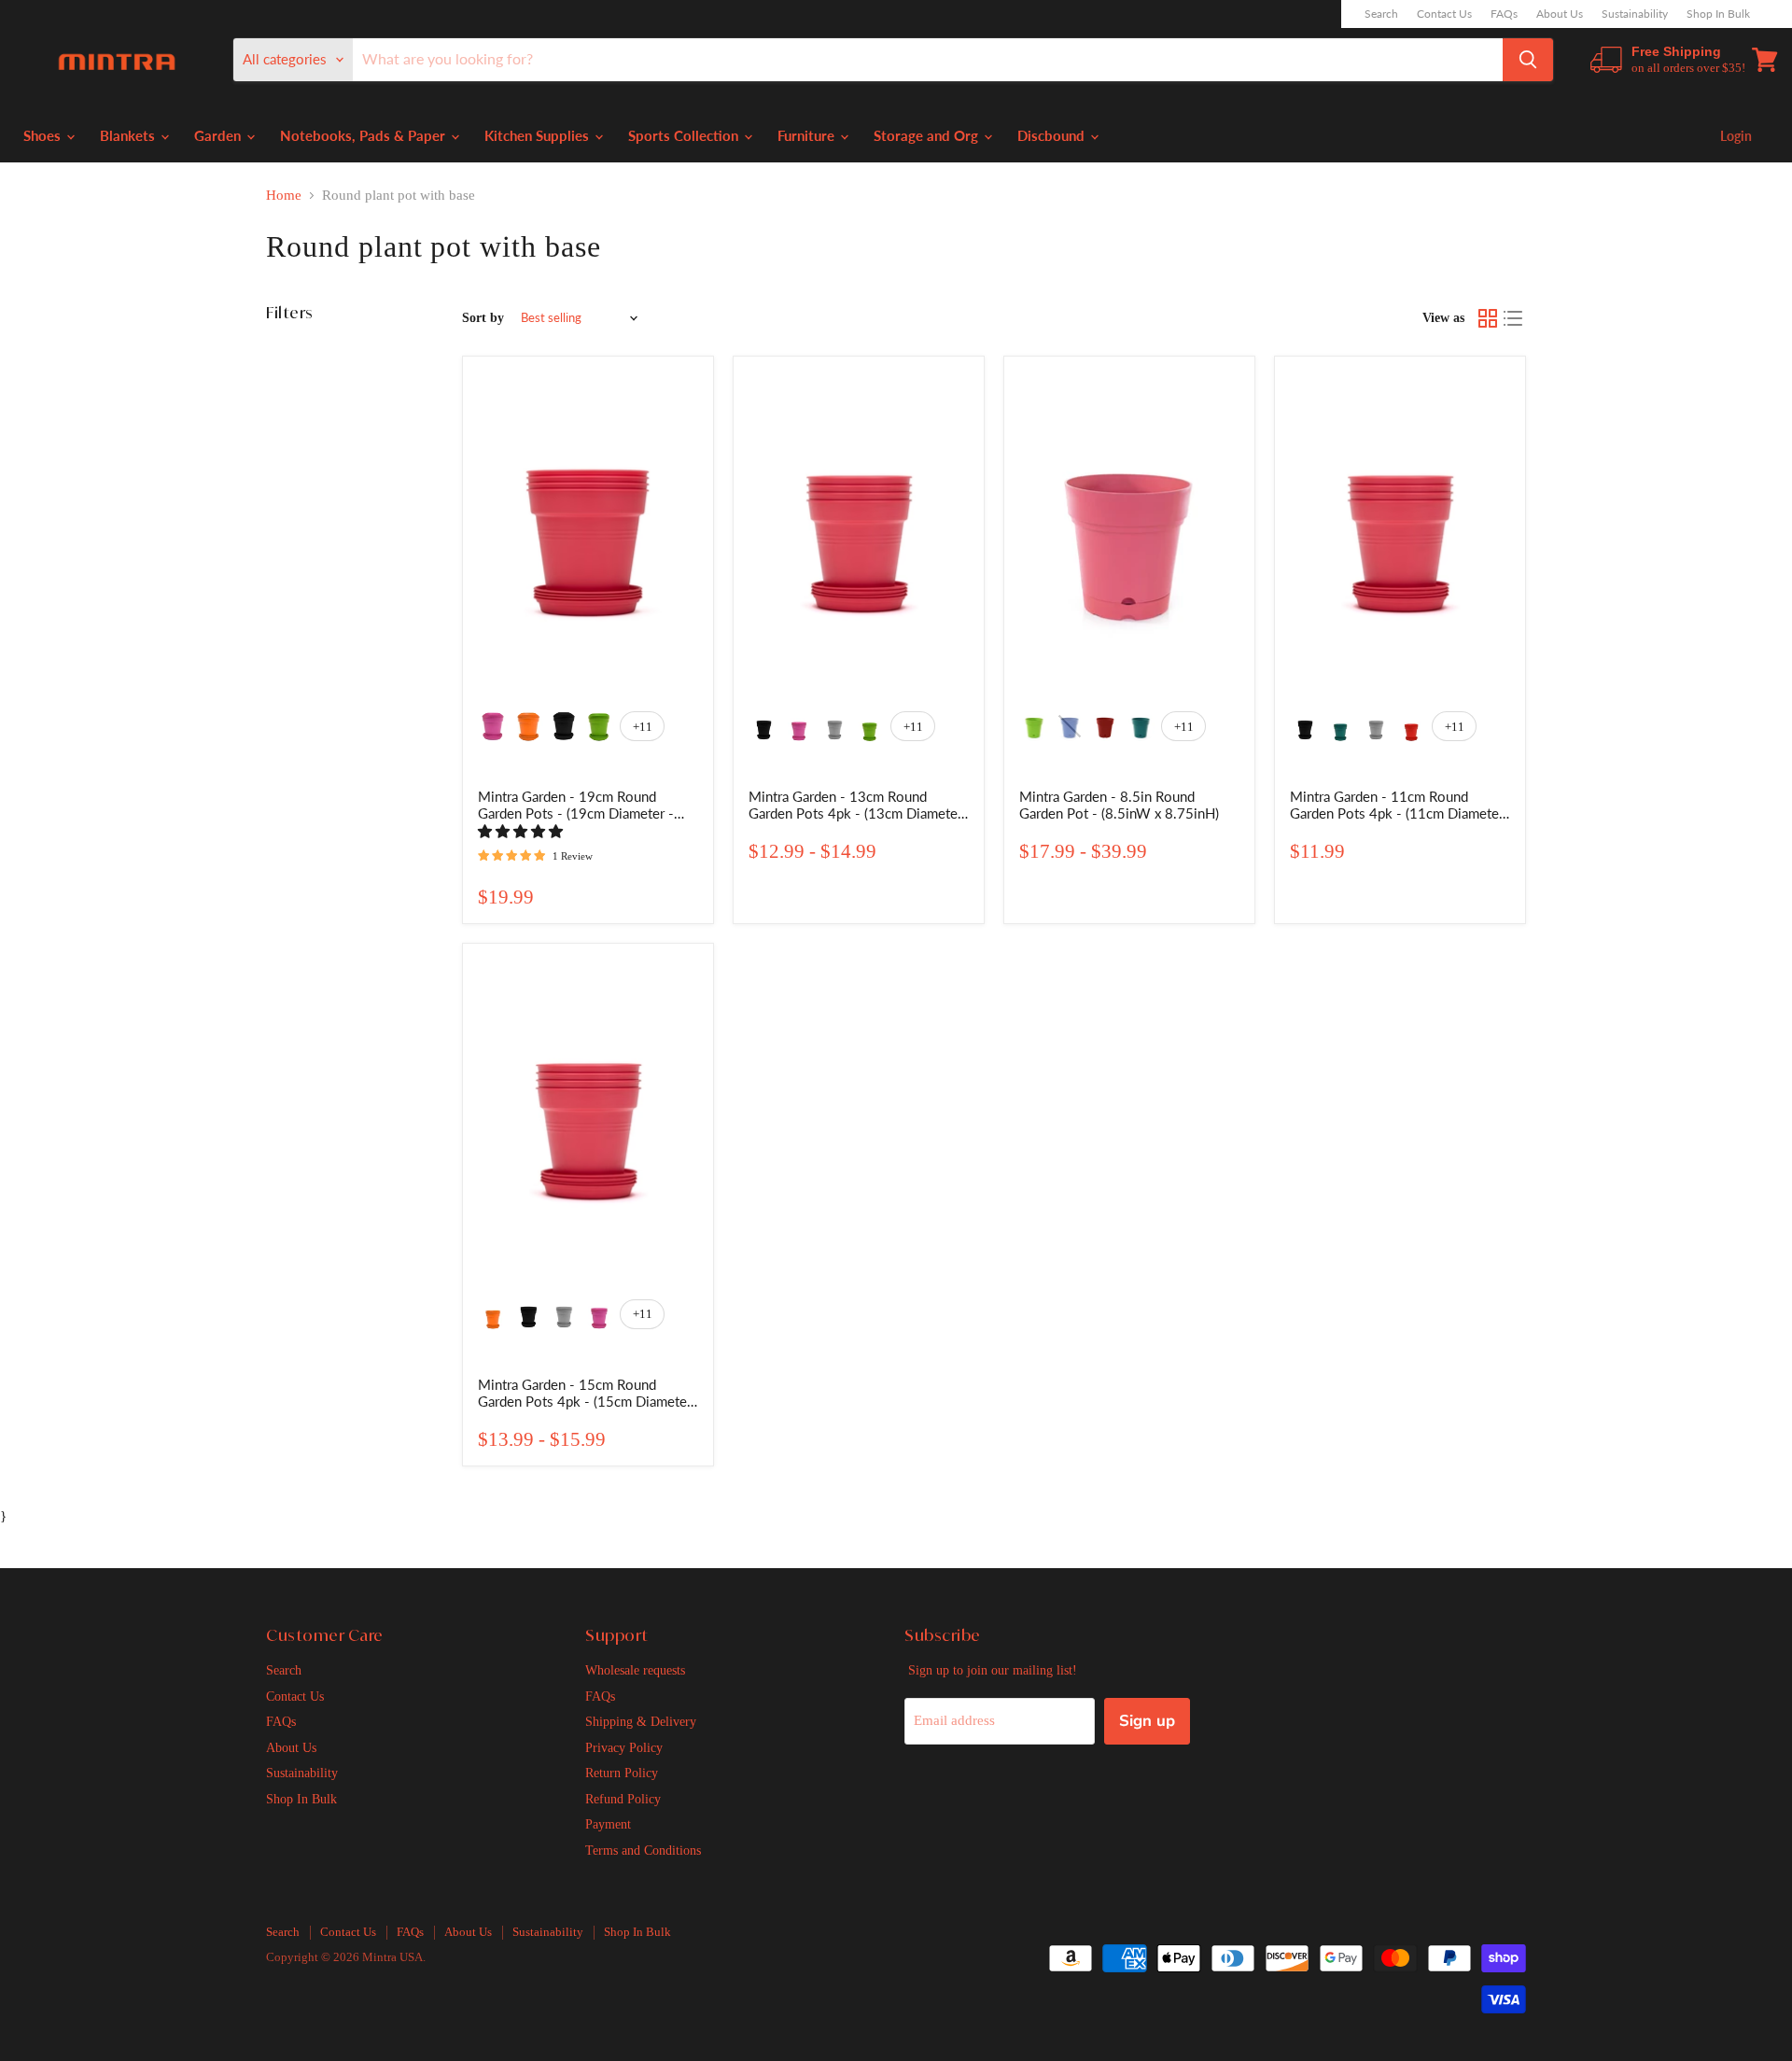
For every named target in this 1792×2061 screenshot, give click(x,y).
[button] (522, 832)
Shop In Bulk (1718, 14)
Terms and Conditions (643, 1850)
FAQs (1504, 14)
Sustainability (1635, 14)
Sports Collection (685, 135)
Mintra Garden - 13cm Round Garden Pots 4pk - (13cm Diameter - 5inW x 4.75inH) (855, 813)
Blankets (129, 135)
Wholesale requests (635, 1670)
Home (284, 195)
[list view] (1514, 318)
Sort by (483, 317)
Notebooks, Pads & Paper (364, 135)
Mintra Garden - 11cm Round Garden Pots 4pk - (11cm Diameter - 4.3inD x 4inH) (1397, 813)
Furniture (808, 135)
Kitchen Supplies (539, 135)
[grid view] (1488, 318)
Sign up (1147, 1721)
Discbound (1053, 135)
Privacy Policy (624, 1747)
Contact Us (1444, 14)
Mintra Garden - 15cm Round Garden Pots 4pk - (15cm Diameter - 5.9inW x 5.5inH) (585, 1401)
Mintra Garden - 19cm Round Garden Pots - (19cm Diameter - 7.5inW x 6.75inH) (576, 813)
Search (1381, 14)
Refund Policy (623, 1799)
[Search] (1528, 60)
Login (1736, 136)
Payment (608, 1824)
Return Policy (622, 1773)
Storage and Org (928, 135)
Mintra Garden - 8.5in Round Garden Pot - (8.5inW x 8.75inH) (1119, 805)
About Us (1560, 14)
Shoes (44, 135)
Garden (219, 135)
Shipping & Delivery (641, 1721)
